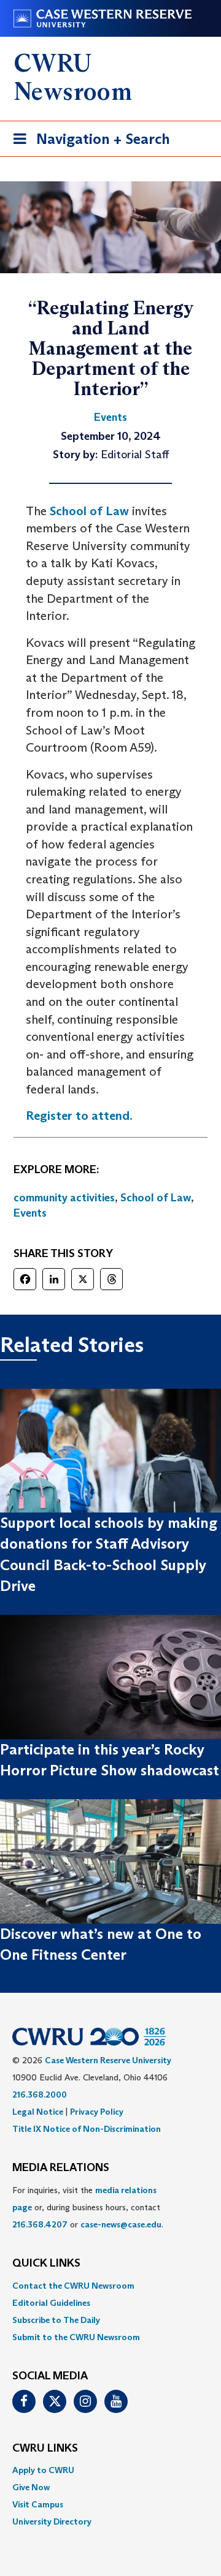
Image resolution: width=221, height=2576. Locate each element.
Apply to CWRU (43, 2470)
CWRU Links (45, 2449)
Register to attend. (79, 1116)
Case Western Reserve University (108, 2060)
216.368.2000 (40, 2094)
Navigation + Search (88, 143)
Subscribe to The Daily (56, 2320)
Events (30, 1213)
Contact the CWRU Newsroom (73, 2286)
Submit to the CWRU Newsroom (76, 2337)
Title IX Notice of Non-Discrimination (87, 2129)
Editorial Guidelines (51, 2303)
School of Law (89, 511)
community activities (64, 1198)
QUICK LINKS (46, 2264)
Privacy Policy (97, 2112)
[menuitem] (110, 2286)
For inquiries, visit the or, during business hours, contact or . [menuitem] (88, 2207)
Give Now (31, 2487)
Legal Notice (38, 2112)
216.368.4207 (40, 2224)
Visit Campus (38, 2504)
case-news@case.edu (121, 2224)
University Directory (52, 2521)
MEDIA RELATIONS (61, 2168)
